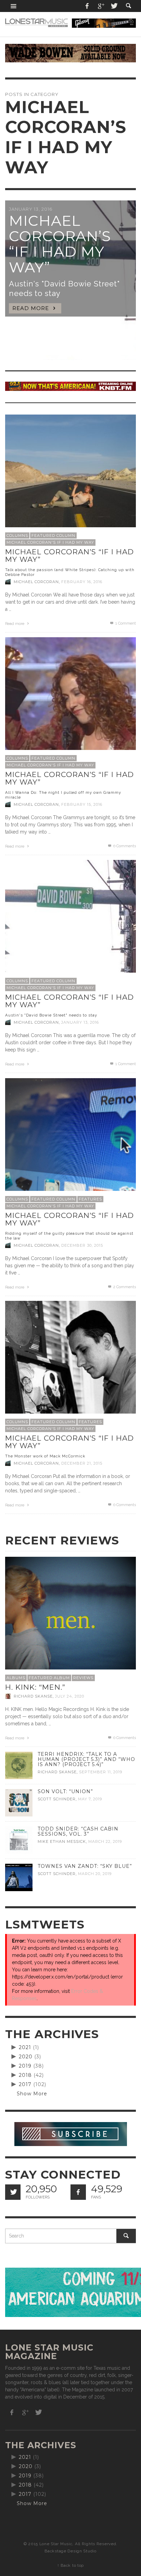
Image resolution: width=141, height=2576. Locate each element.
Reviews (83, 1678)
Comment (126, 623)
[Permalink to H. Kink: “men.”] (70, 1622)
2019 (25, 2066)
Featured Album (49, 1678)
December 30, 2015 (82, 1245)
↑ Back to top (70, 2565)
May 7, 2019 (90, 1799)
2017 (25, 2084)
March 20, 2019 (95, 1874)
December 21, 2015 (82, 1463)
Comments (125, 1287)
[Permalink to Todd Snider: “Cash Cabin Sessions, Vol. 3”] (19, 1839)
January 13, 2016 (80, 1022)
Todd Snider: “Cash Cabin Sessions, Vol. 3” (78, 1831)
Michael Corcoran (36, 582)
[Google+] (101, 6)
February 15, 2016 (82, 804)
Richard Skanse (33, 1696)
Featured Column (53, 535)
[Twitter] (114, 6)
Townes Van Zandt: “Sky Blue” (85, 1866)
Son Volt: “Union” (65, 1791)
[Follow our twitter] (13, 2192)
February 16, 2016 (82, 582)
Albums (16, 1678)
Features (90, 1199)
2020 (26, 2057)
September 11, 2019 (101, 1772)
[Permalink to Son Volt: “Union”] (19, 1802)
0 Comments (124, 846)
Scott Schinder (57, 1799)
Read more (15, 624)
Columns (17, 535)
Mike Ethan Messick (62, 1841)
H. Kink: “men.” (35, 1687)
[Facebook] (87, 6)
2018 (25, 2075)
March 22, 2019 (105, 1841)
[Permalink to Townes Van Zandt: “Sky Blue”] (19, 1877)
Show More (32, 2094)
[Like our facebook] (78, 2192)
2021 (25, 2047)
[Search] (14, 6)
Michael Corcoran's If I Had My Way (50, 542)
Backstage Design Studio (70, 2551)
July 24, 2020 (70, 1696)
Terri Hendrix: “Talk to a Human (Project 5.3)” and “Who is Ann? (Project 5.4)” (86, 1759)
